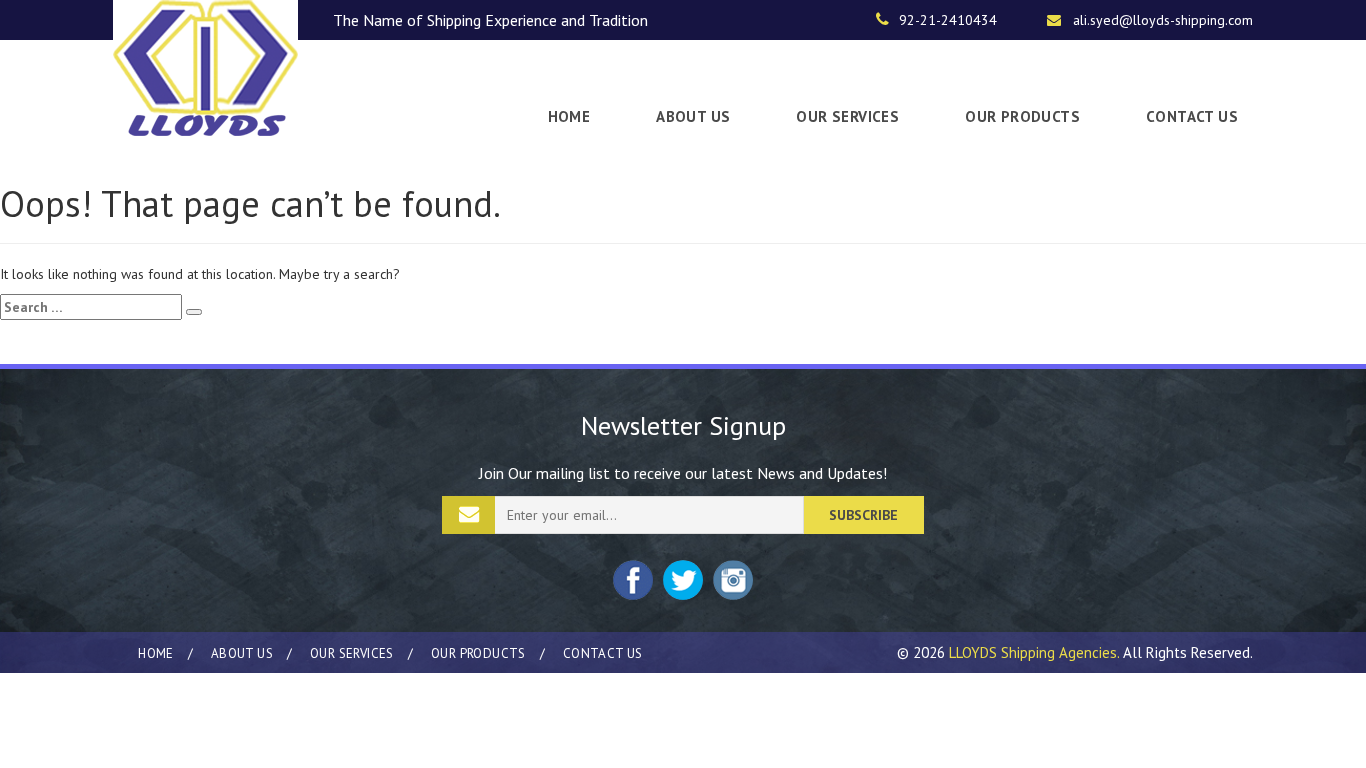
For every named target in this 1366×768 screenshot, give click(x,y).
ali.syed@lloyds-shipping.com (1163, 20)
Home (569, 116)
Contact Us (1192, 116)
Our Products (1022, 116)
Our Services (847, 116)
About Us (693, 116)
